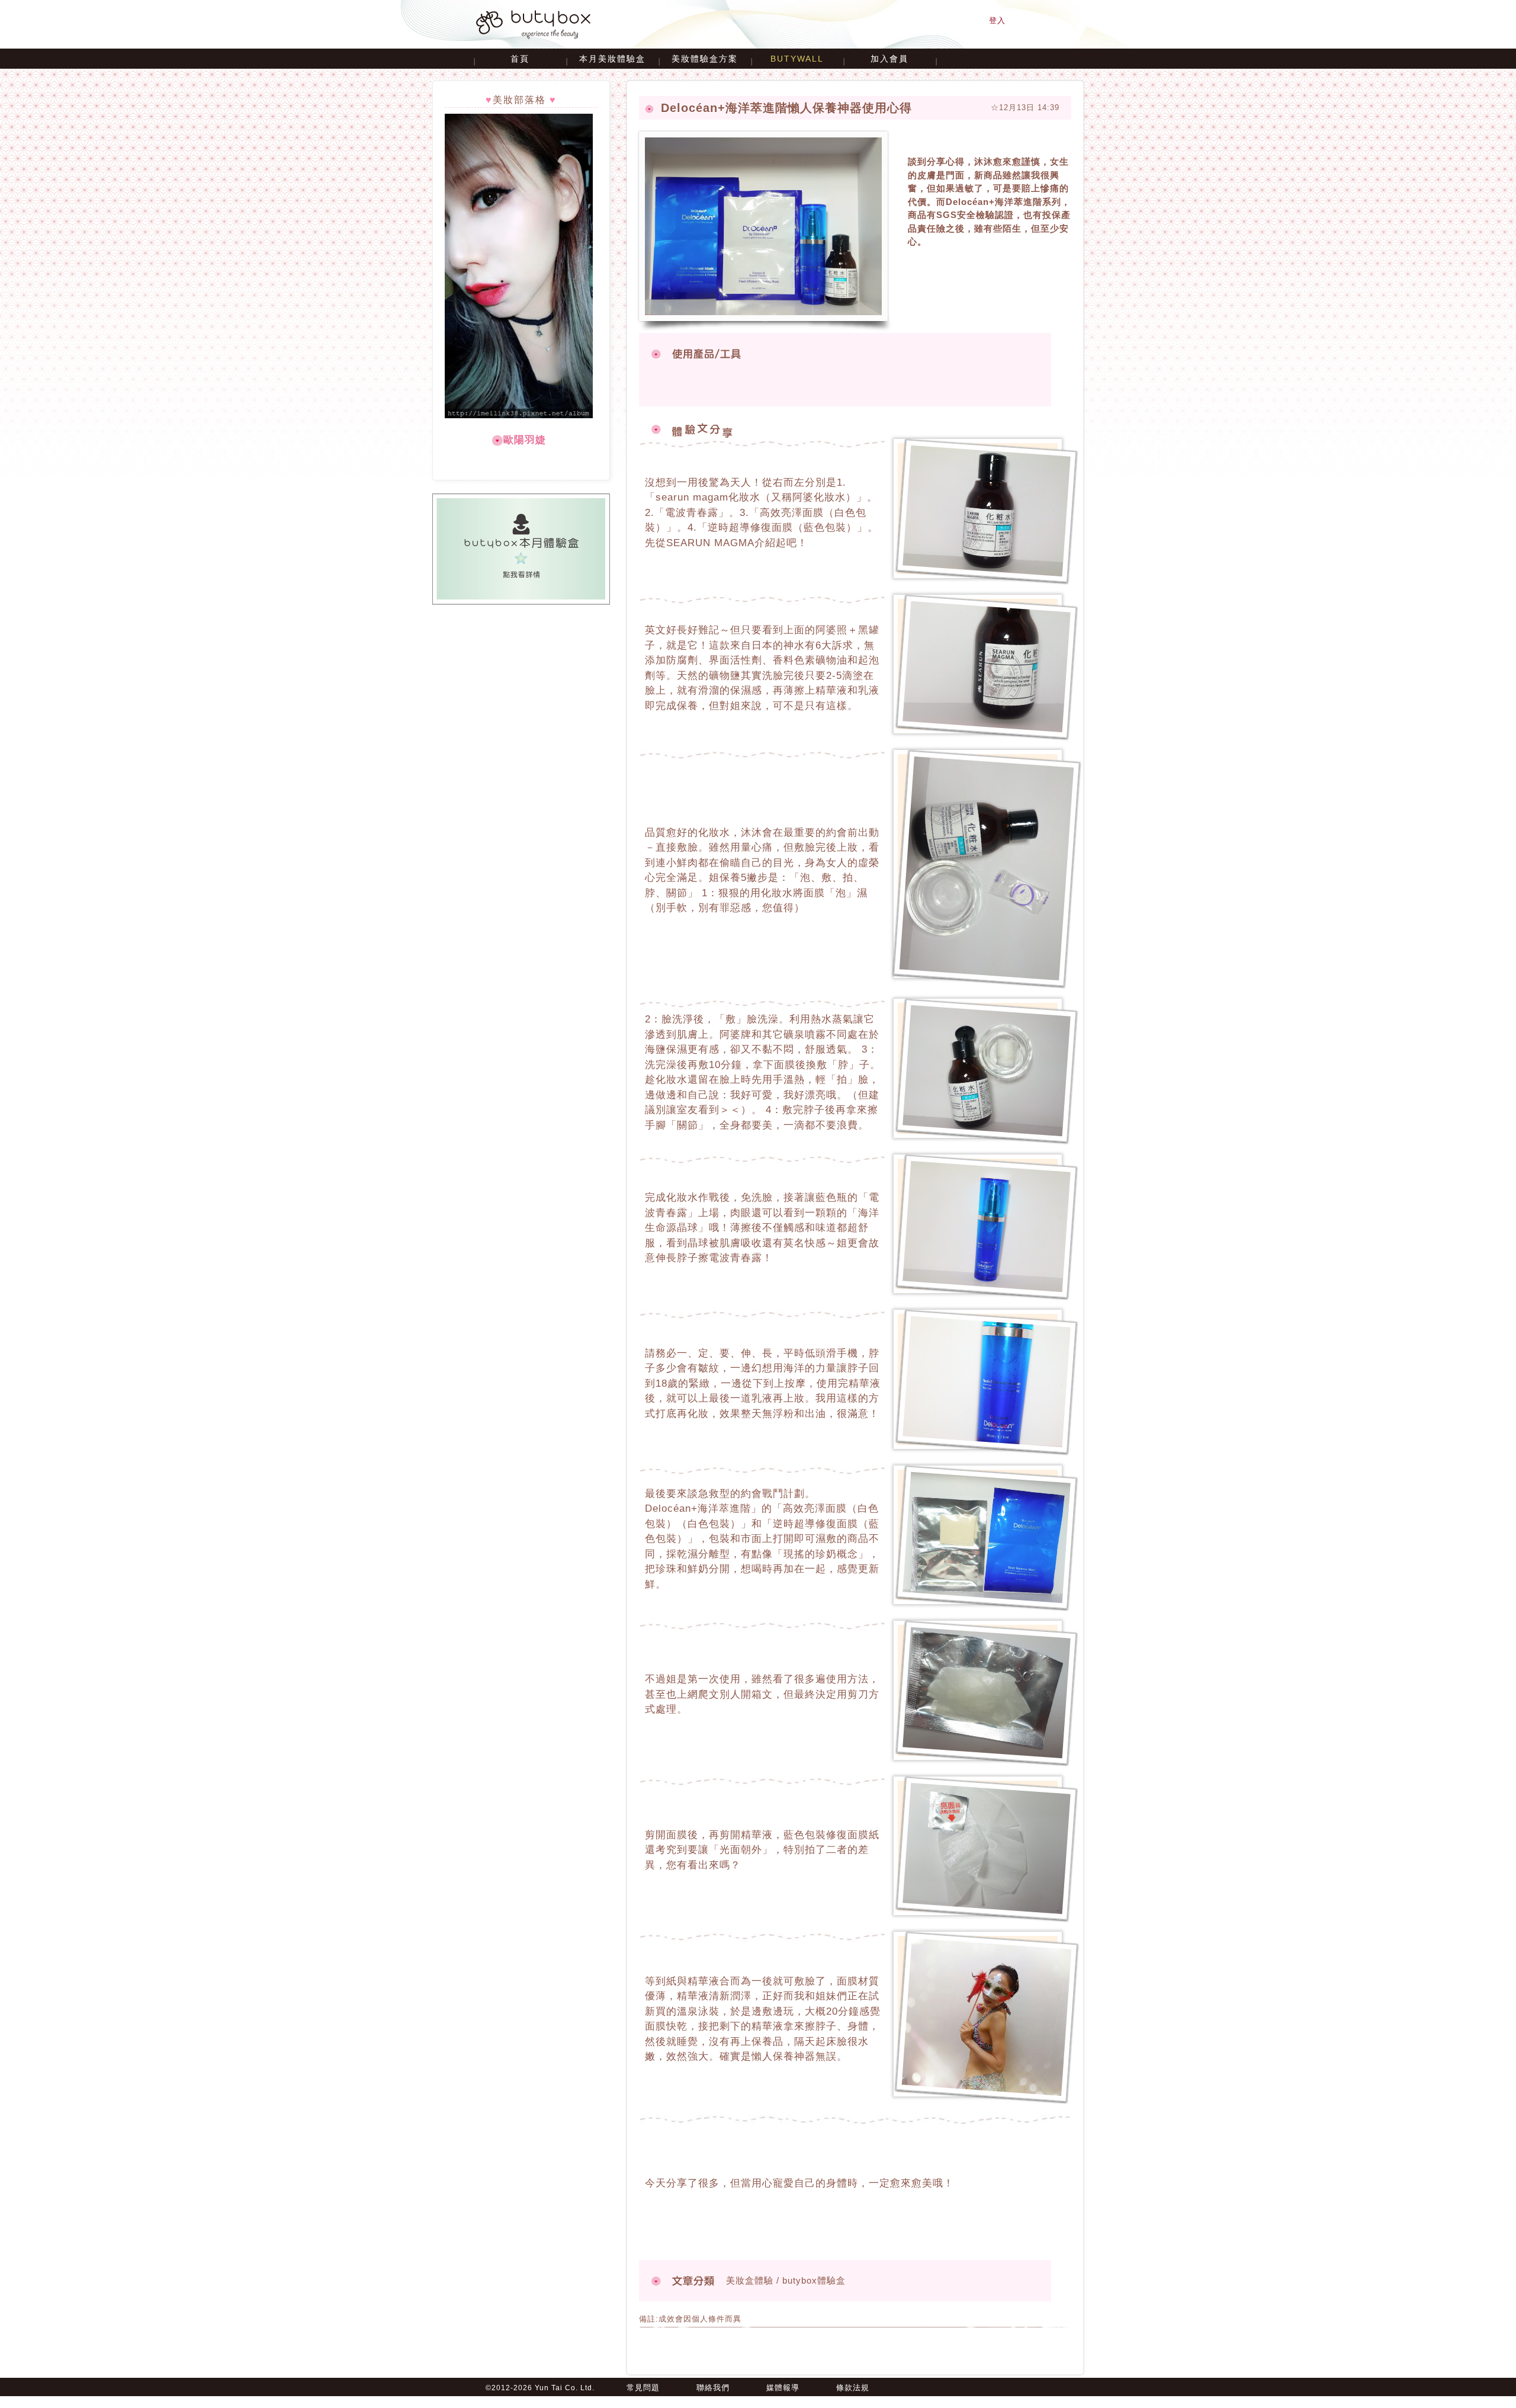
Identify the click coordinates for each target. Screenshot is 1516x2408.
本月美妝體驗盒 (612, 59)
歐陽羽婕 (525, 440)
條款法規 (853, 2388)
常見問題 (643, 2388)
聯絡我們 (713, 2388)
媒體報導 (783, 2388)
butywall (797, 59)
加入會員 (889, 59)
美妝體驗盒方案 (705, 59)
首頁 (520, 59)
